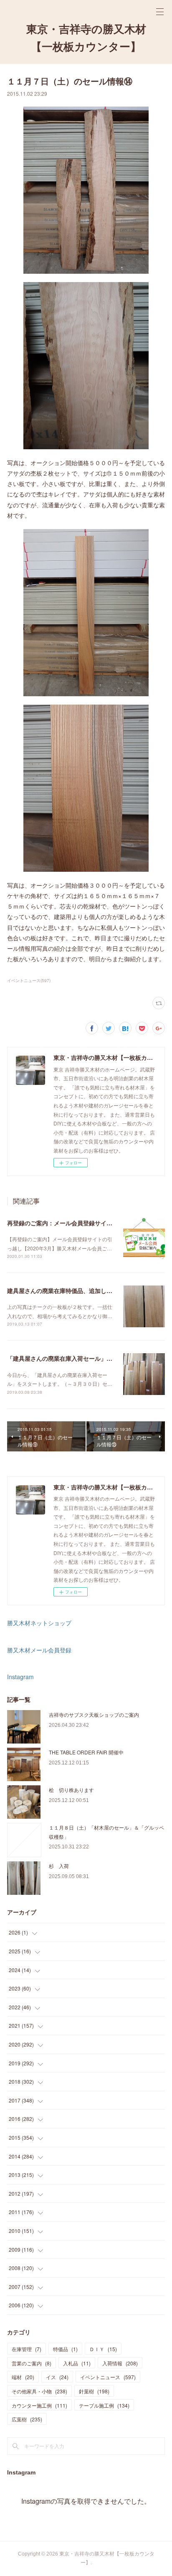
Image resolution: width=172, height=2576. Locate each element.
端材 (23, 2377)
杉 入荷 (59, 1866)
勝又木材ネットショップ (39, 1623)
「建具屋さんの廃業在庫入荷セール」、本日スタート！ (80, 1358)
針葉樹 (94, 2391)
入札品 (77, 2363)
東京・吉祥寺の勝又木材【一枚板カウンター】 (86, 38)
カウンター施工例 (39, 2405)
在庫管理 (27, 2349)
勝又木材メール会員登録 (39, 1650)
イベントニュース (108, 2377)
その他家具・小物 (39, 2391)
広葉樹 (27, 2419)
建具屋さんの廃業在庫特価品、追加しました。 (68, 1291)
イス (57, 2377)
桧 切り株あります (71, 1790)
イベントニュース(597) (29, 980)
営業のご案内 (32, 2363)
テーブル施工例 (104, 2405)
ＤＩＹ (103, 2349)
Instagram (20, 1677)
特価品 (65, 2349)
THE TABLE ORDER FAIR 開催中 (86, 1752)
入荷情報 (120, 2363)
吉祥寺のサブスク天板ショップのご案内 (94, 1714)
